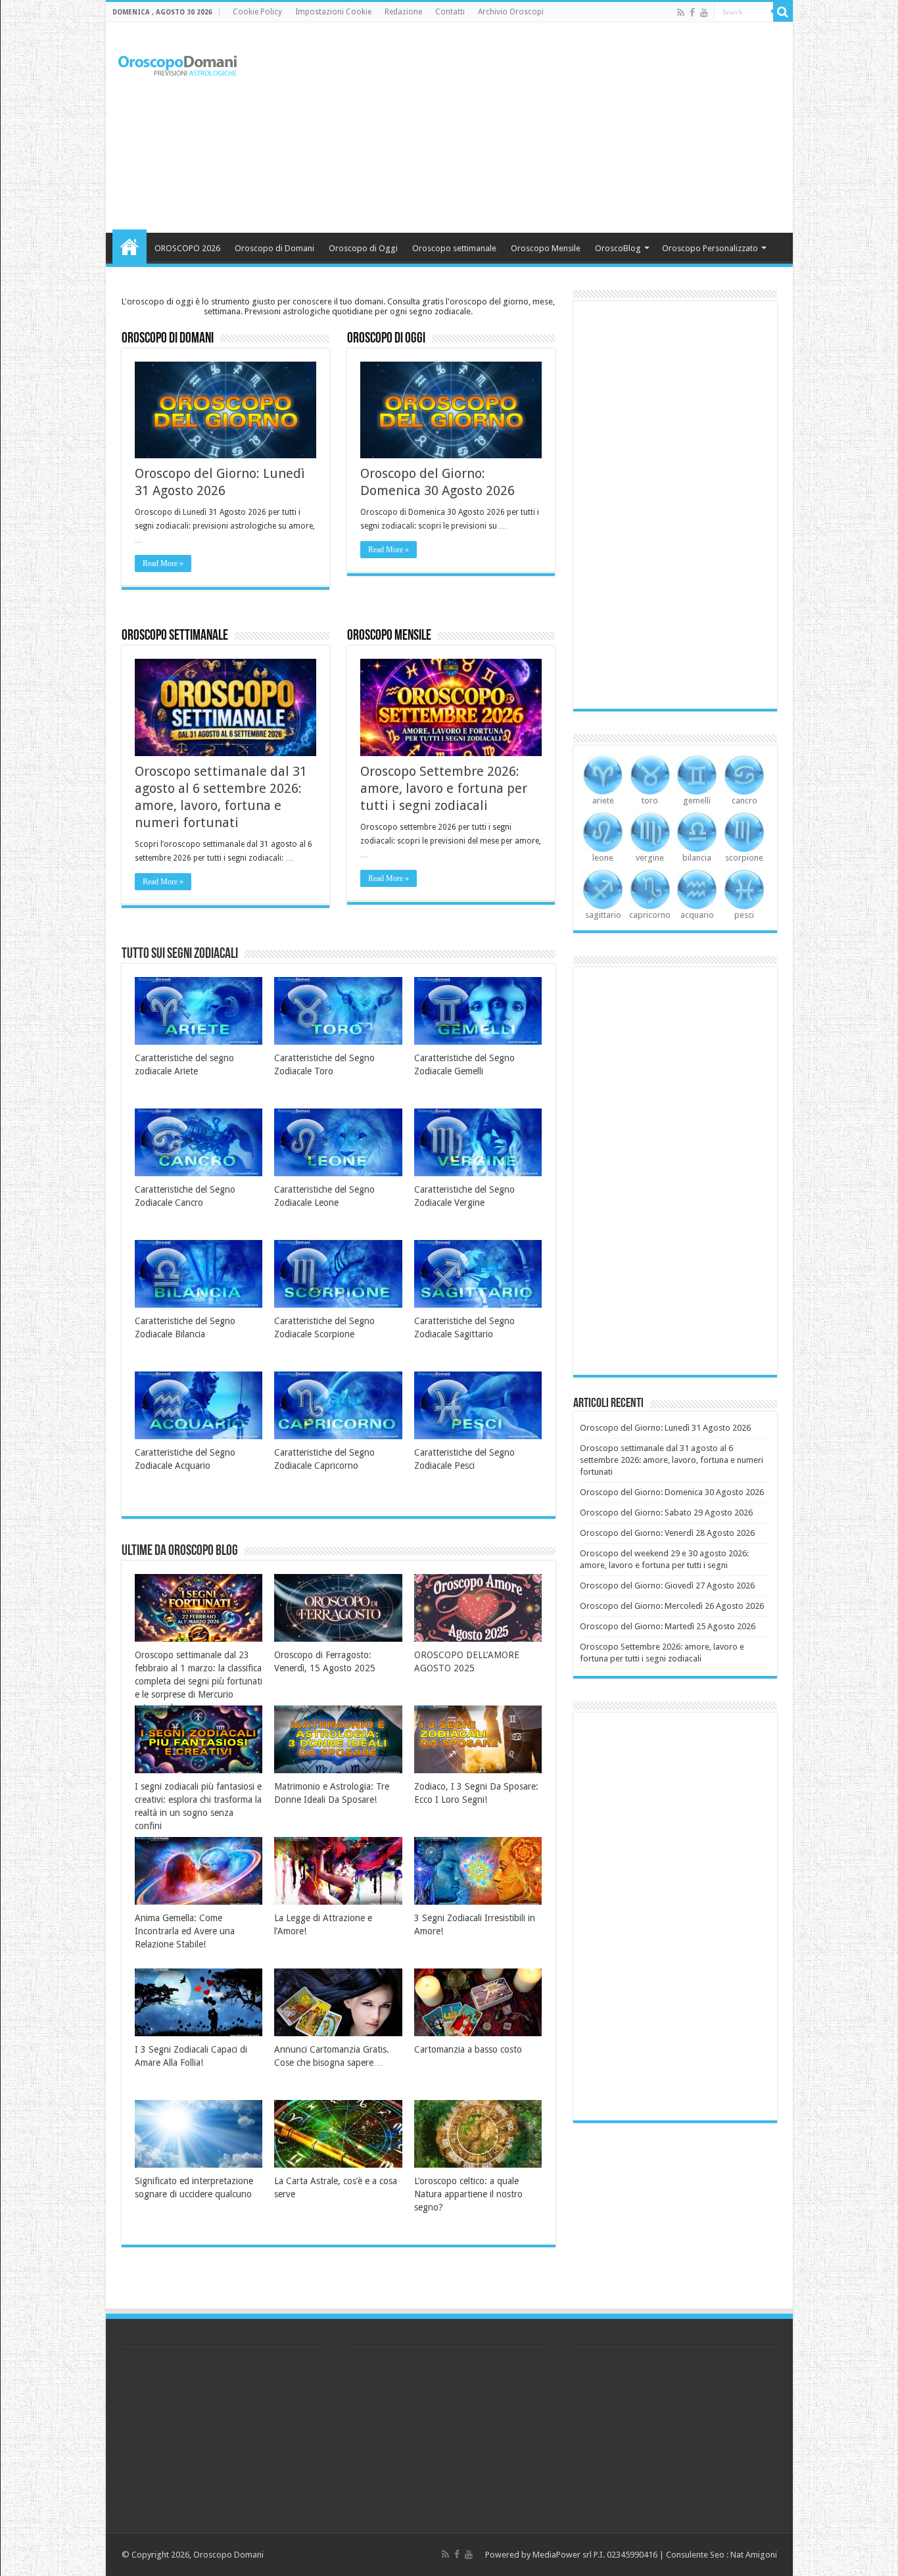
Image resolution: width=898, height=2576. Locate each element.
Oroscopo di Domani (274, 248)
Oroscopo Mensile (546, 248)
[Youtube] (704, 12)
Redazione (403, 12)
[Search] (783, 12)
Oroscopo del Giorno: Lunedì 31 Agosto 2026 (665, 1428)
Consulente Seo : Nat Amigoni (721, 2555)
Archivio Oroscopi (511, 12)
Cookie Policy (257, 12)
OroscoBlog (618, 248)
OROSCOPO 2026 (187, 248)
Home (130, 247)
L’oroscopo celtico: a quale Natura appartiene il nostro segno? (468, 2194)
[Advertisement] (544, 128)
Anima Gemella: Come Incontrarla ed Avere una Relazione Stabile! (185, 1931)
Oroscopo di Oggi (363, 248)
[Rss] (681, 12)
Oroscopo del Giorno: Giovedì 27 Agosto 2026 (667, 1586)
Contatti (450, 12)
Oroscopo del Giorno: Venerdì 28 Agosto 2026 (667, 1533)
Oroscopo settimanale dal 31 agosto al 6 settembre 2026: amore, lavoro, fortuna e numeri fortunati (672, 1460)
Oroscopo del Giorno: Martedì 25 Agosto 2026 (668, 1626)
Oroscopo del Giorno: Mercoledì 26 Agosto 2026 (672, 1606)
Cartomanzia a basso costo (468, 2049)
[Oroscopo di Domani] (178, 62)
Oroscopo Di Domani (168, 339)
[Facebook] (692, 12)
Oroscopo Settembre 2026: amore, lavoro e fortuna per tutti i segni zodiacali (444, 788)
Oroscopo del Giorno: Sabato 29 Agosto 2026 (666, 1513)
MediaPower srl (562, 2555)
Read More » (163, 563)
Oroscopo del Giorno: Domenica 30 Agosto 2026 (672, 1492)
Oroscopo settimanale (454, 248)
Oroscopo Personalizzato (710, 248)
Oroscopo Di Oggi (386, 339)
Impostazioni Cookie (333, 12)
